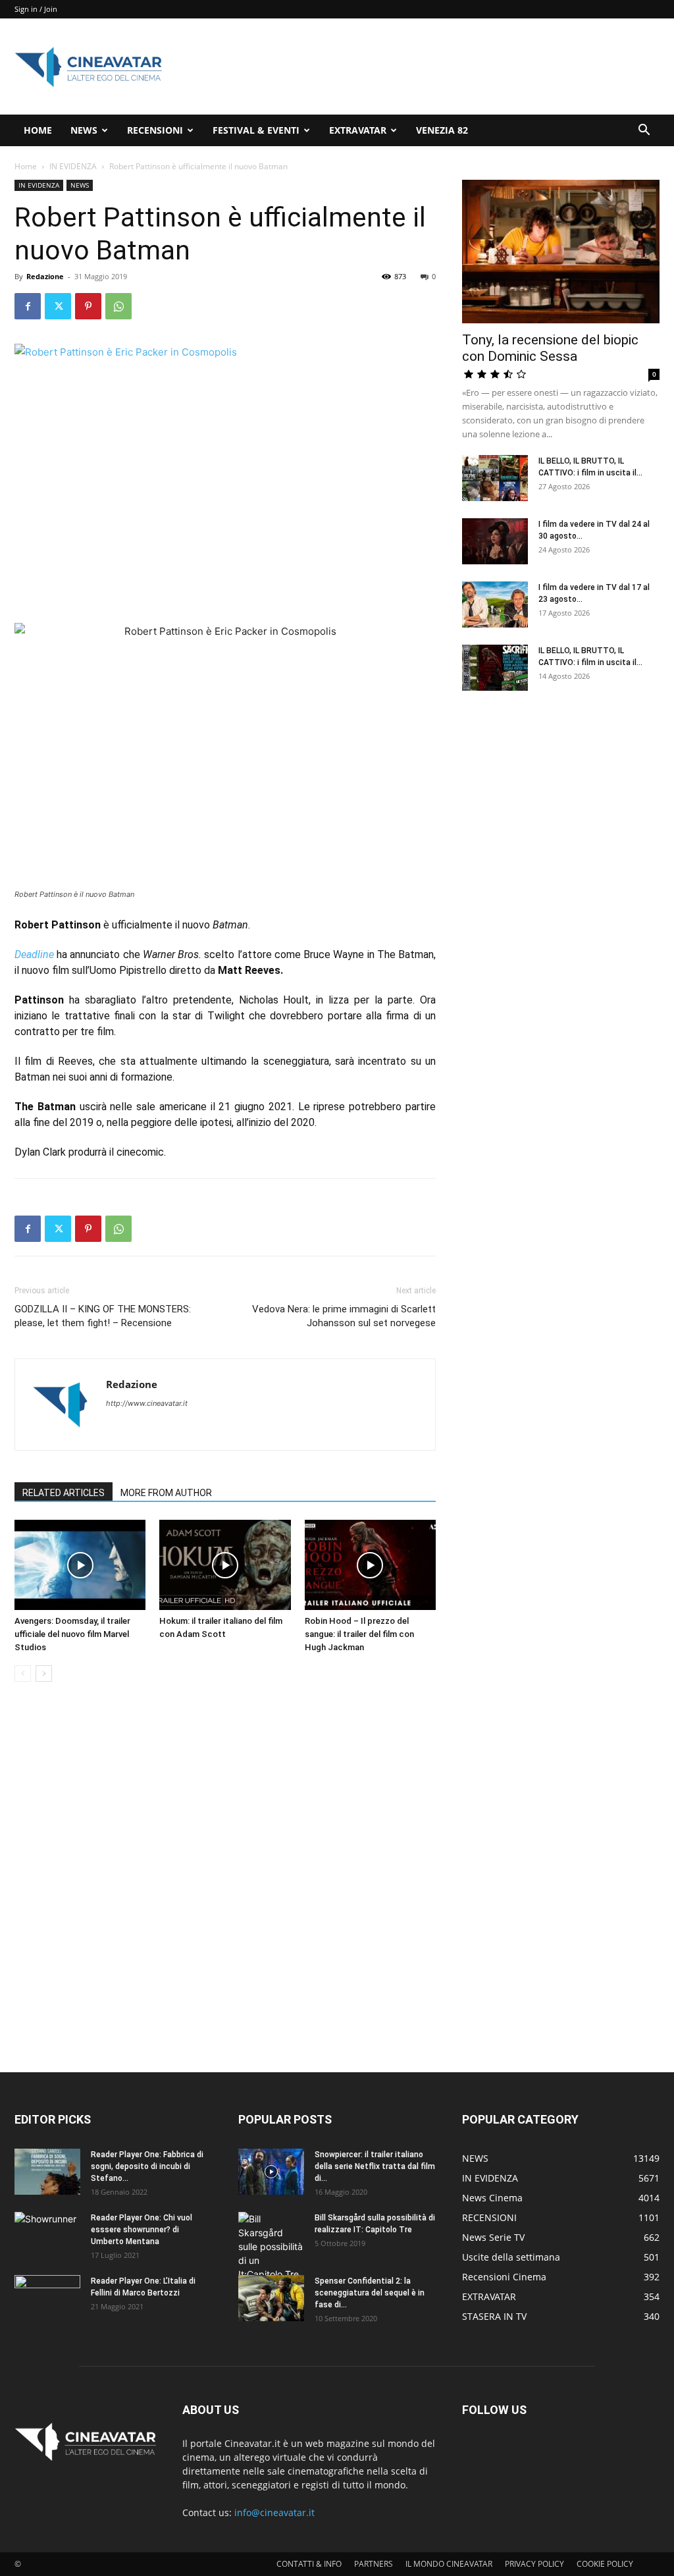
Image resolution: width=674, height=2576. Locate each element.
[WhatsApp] (118, 306)
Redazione (45, 276)
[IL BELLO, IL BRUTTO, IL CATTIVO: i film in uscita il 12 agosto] (495, 668)
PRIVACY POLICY (534, 2564)
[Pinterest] (88, 306)
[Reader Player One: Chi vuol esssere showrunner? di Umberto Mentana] (47, 2235)
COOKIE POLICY (605, 2564)
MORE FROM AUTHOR (166, 1493)
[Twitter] (58, 306)
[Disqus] (225, 1878)
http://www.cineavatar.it (147, 1403)
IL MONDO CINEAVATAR (449, 2564)
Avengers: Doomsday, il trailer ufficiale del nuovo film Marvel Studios (72, 1634)
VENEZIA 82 (442, 130)
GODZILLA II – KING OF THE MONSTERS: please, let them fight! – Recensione (103, 1316)
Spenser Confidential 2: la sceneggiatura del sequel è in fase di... (370, 2293)
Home (26, 166)
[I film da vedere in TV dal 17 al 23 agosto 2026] (495, 604)
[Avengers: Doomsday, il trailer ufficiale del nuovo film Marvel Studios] (80, 1565)
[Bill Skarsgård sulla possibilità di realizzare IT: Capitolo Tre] (271, 2246)
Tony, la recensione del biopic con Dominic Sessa (550, 348)
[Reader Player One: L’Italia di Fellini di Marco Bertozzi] (47, 2298)
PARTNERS (374, 2564)
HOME (38, 130)
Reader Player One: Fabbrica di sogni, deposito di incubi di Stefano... (147, 2166)
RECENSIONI (155, 130)
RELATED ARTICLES (64, 1493)
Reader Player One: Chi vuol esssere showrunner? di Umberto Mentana (142, 2230)
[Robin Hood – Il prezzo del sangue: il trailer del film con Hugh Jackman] (370, 1565)
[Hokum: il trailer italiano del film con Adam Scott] (225, 1565)
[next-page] (44, 1674)
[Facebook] (28, 306)
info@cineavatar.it (274, 2512)
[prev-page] (23, 1674)
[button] (644, 131)
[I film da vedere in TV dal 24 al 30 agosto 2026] (495, 541)
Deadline (34, 954)
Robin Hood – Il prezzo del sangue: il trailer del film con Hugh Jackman (359, 1634)
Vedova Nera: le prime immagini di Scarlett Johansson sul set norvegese (344, 1316)
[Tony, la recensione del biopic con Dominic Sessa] (561, 252)
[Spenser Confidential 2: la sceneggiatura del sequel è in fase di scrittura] (271, 2298)
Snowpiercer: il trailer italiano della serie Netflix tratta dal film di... (375, 2166)
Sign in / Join (36, 9)
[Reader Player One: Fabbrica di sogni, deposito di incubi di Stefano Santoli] (47, 2172)
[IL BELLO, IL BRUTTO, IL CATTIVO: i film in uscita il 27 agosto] (495, 478)
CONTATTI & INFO (309, 2564)
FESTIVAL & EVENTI (256, 130)
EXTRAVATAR (358, 130)
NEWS (84, 130)
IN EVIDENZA (73, 166)
